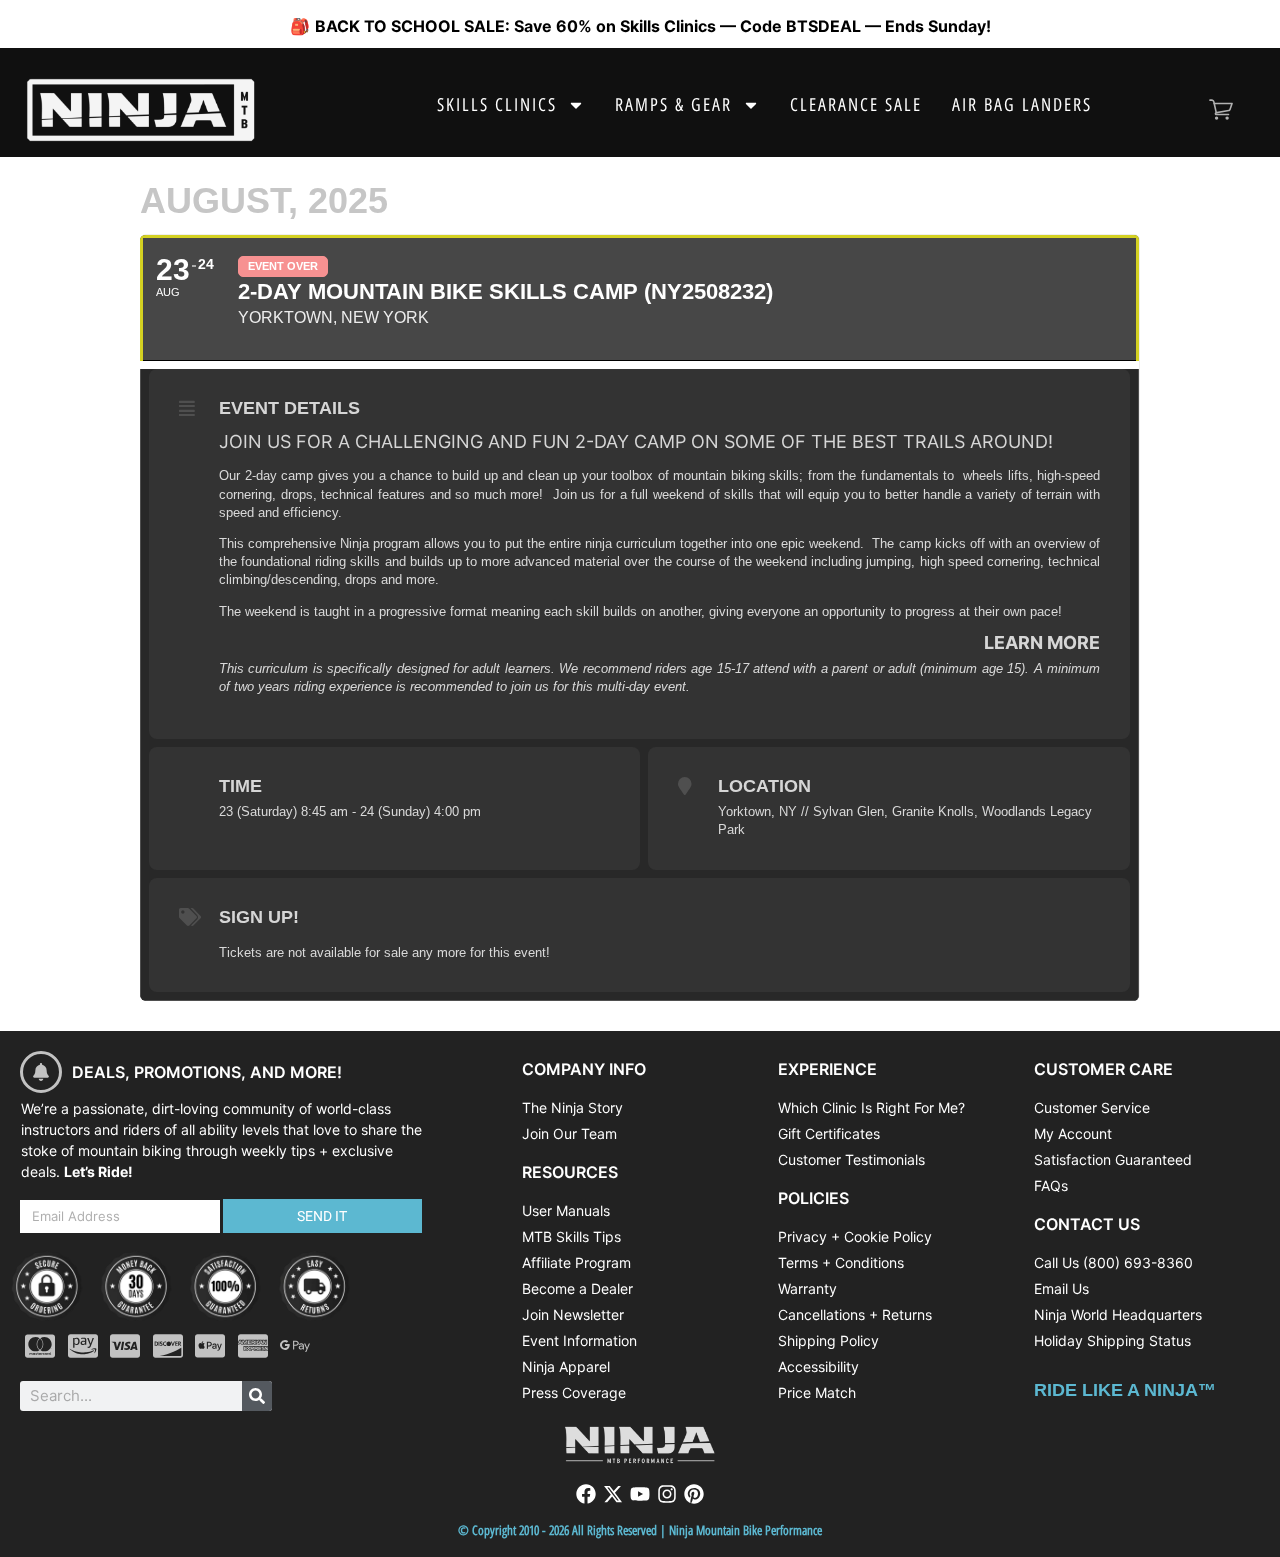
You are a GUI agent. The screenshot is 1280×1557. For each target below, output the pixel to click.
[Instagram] (667, 1494)
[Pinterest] (694, 1494)
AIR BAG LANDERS (1022, 105)
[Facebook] (586, 1494)
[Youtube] (640, 1494)
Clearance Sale (856, 105)
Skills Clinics (497, 105)
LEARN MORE (1042, 642)
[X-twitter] (613, 1494)
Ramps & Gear (673, 105)
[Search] (257, 1396)
